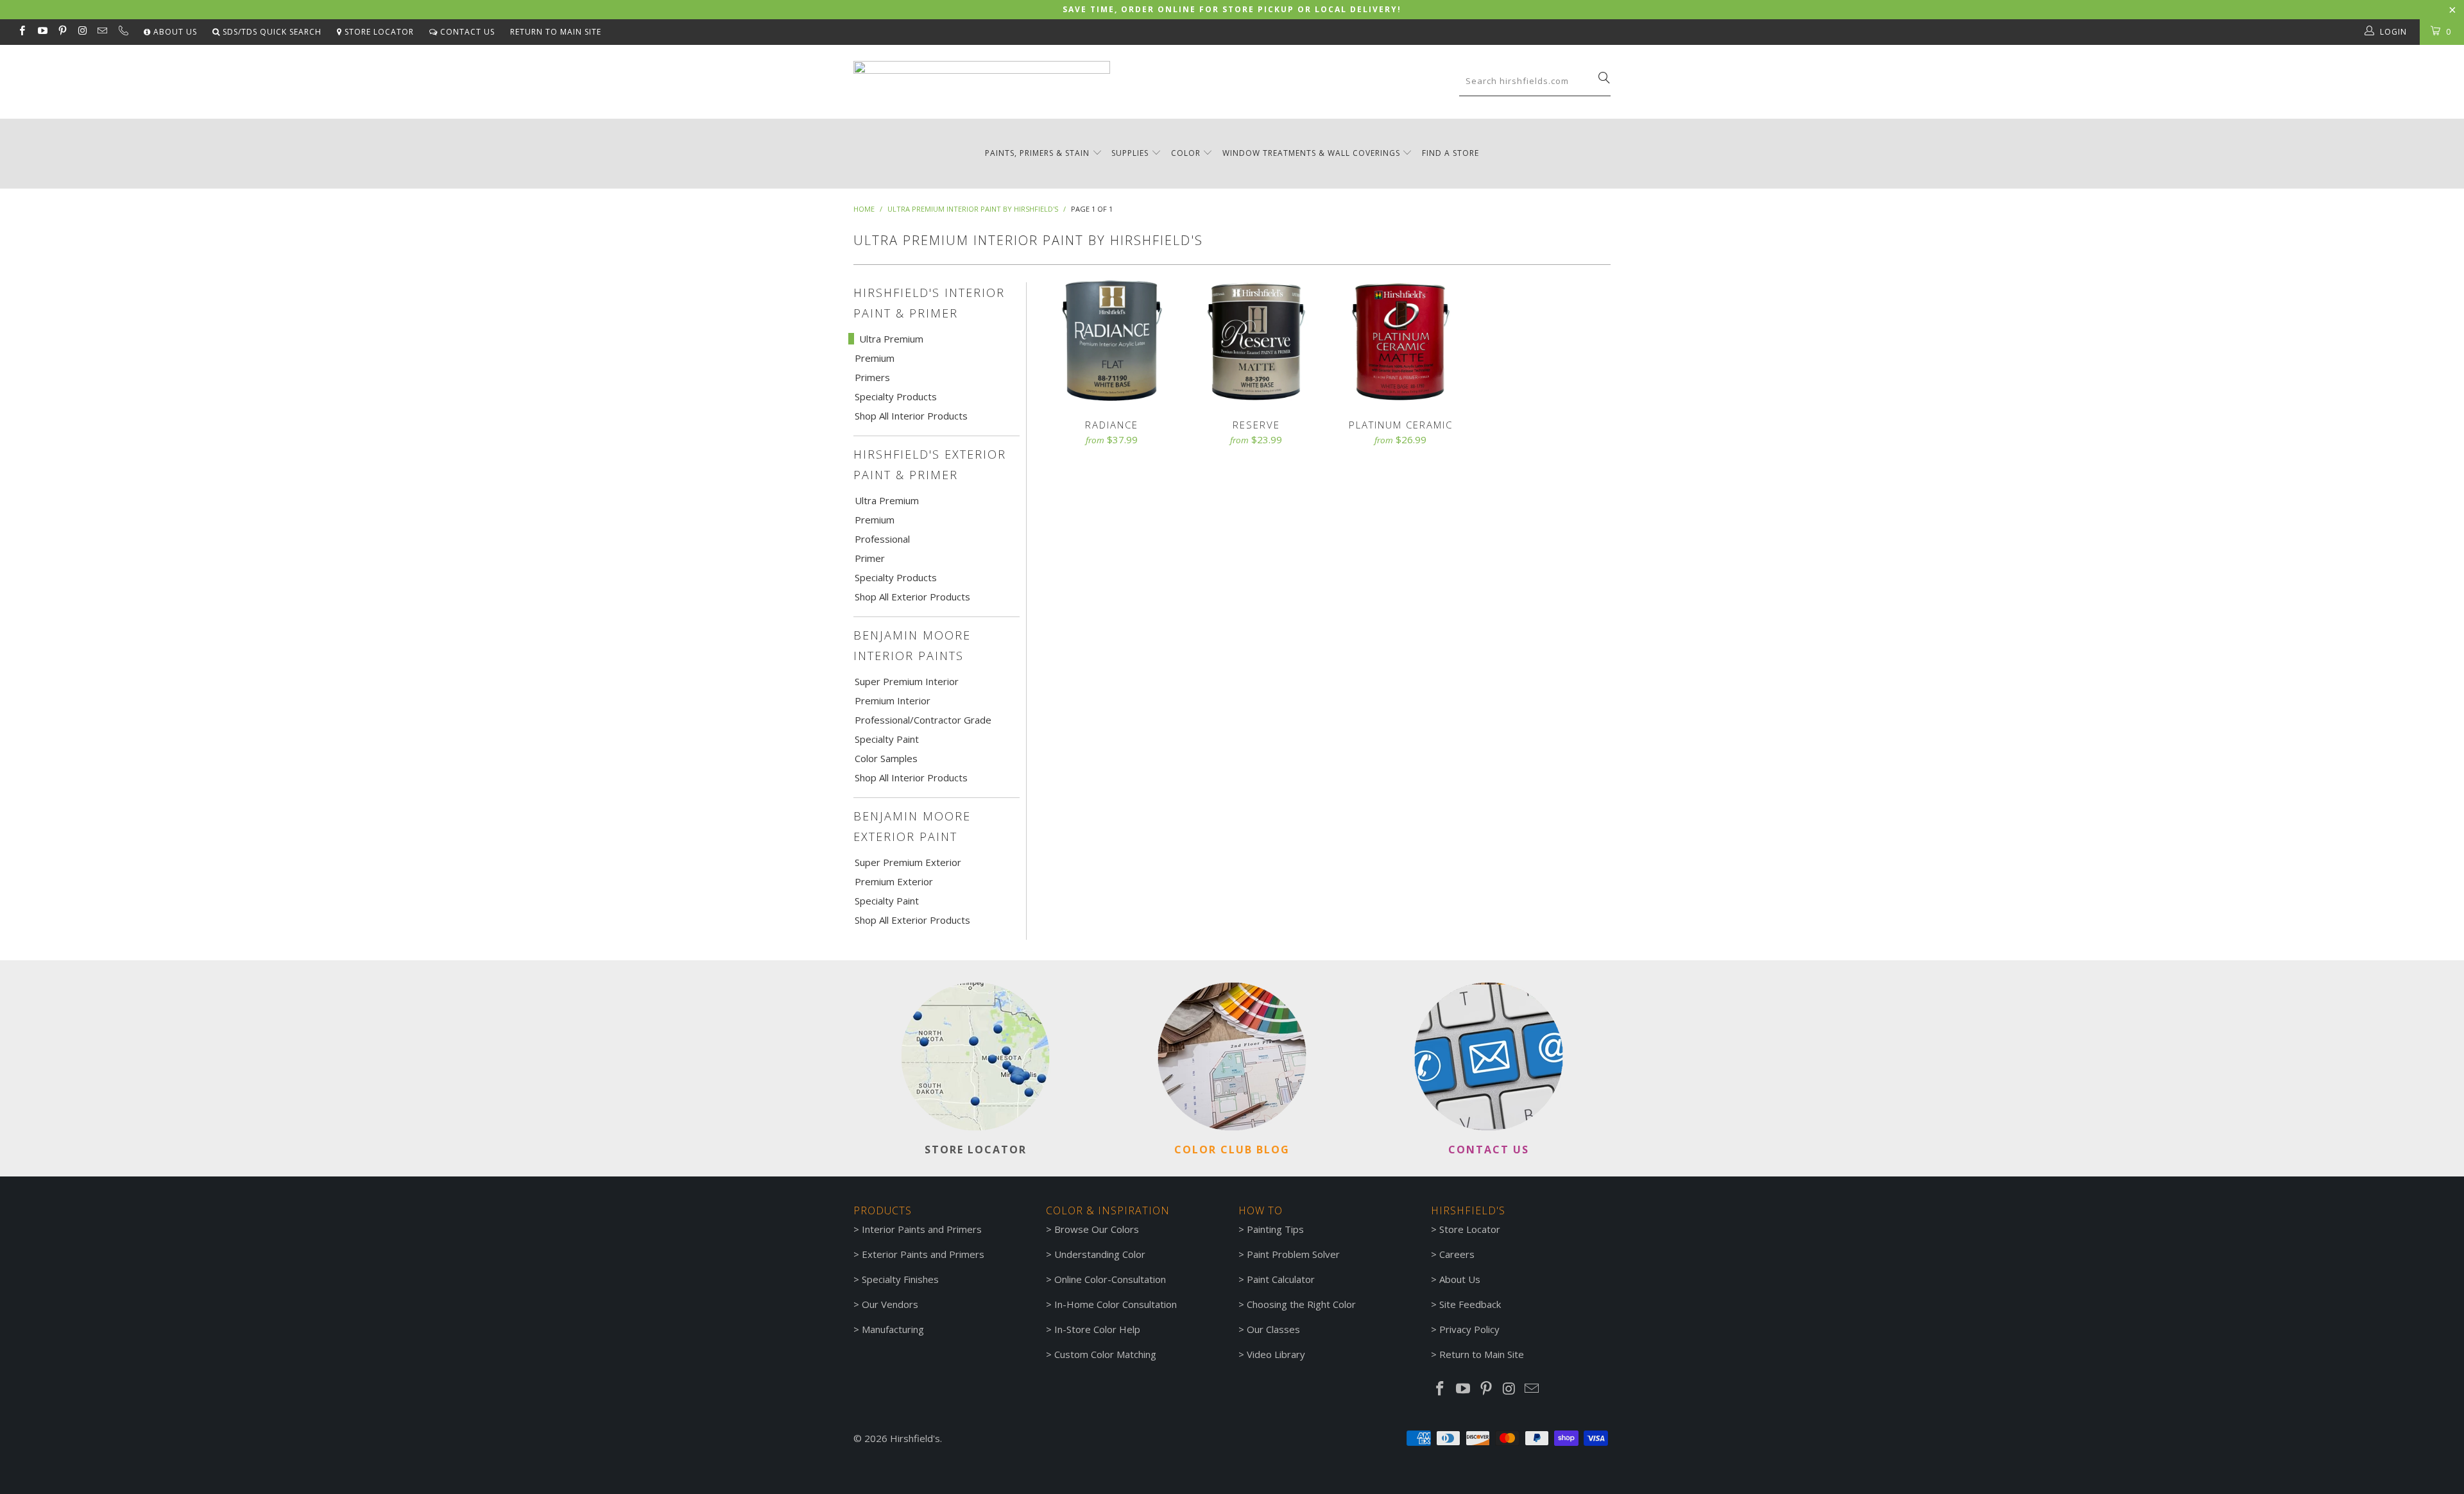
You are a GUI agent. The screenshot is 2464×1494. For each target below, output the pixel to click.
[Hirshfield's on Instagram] (82, 32)
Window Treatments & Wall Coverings (1311, 153)
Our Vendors (890, 1304)
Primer (870, 558)
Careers (1457, 1254)
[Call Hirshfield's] (122, 32)
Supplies (1130, 153)
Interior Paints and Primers (922, 1229)
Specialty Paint (887, 739)
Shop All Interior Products (911, 416)
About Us (174, 32)
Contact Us (466, 32)
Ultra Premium (891, 339)
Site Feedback (1470, 1304)
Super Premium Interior (907, 681)
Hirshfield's (915, 1438)
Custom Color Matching (1105, 1354)
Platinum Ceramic (1400, 340)
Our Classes (1273, 1329)
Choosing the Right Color (1301, 1304)
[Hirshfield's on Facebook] (21, 32)
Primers (872, 377)
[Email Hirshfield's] (102, 32)
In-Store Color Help (1097, 1329)
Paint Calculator (1281, 1279)
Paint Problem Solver (1293, 1254)
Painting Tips (1275, 1229)
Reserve (1256, 340)
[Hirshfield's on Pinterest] (62, 32)
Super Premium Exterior (908, 862)
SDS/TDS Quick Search (271, 32)
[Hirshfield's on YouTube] (41, 32)
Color (1186, 153)
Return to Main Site (556, 32)
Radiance (1112, 340)
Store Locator (378, 32)
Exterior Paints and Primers (923, 1254)
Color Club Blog (1232, 1150)
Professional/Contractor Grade (923, 720)
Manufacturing (893, 1329)
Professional (882, 539)
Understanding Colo (1098, 1254)
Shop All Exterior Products (912, 597)
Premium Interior (893, 700)
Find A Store (1450, 153)
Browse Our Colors (1097, 1229)
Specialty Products (896, 396)
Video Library (1276, 1354)
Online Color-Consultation (1110, 1279)
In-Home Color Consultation (1116, 1304)
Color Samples (886, 758)
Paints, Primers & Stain (1037, 153)
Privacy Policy (1469, 1329)
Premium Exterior (894, 881)
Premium (875, 358)
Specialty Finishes (900, 1279)
